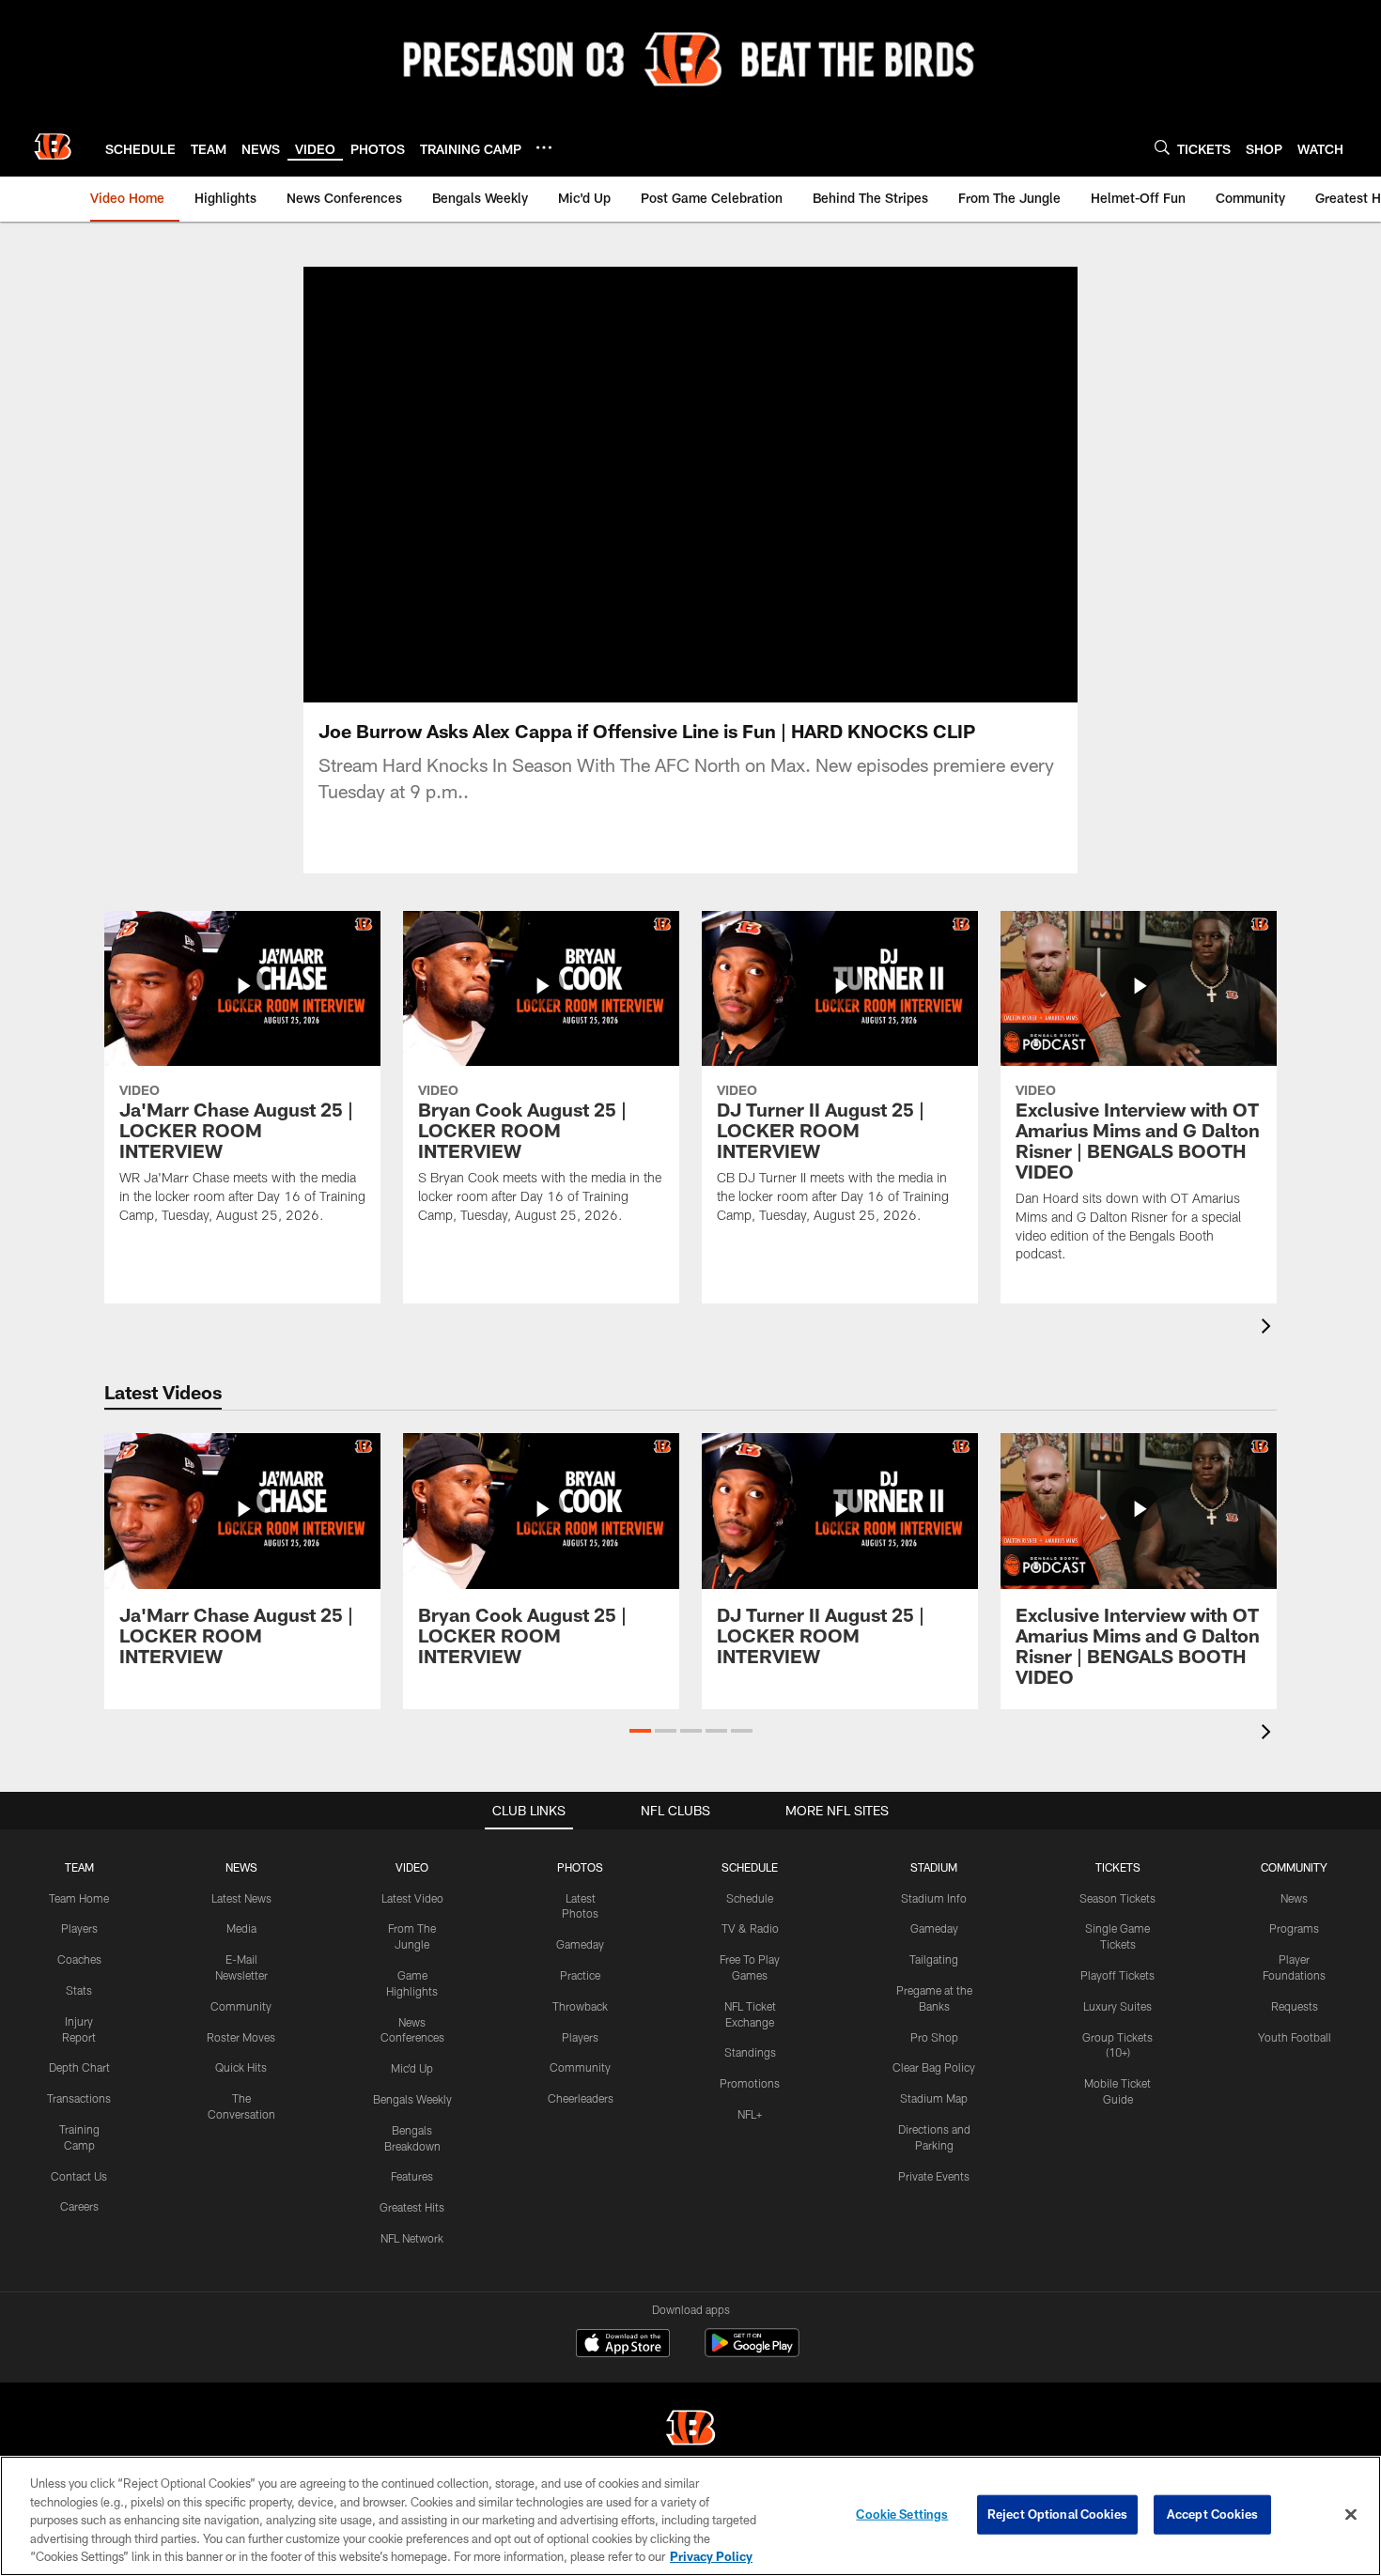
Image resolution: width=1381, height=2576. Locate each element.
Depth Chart (79, 2067)
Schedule (750, 1898)
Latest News (241, 1898)
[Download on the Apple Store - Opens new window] (623, 2345)
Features (412, 2176)
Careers (79, 2206)
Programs (1294, 1928)
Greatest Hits (412, 2207)
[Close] (1351, 2515)
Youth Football (1295, 2037)
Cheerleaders (581, 2098)
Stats (79, 1990)
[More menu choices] (544, 147)
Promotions (750, 2083)
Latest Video (412, 1898)
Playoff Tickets (1117, 1975)
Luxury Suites (1117, 2006)
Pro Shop (934, 2037)
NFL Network (412, 2238)
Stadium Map (934, 2098)
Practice (580, 1975)
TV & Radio (750, 1928)
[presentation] (1269, 1328)
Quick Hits (241, 2067)
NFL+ (750, 2114)
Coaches (79, 1959)
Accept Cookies (1212, 2514)
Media (241, 1928)
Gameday (580, 1944)
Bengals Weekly (412, 2099)
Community (241, 2006)
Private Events (934, 2176)
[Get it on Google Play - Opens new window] (752, 2352)
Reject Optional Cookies (1057, 2514)
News (1294, 1898)
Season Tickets (1117, 1898)
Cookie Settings (902, 2514)
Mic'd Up (412, 2068)
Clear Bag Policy (934, 2067)
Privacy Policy (711, 2556)
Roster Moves (241, 2037)
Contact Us (79, 2176)
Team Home (79, 1898)
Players (79, 1928)
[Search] (1162, 147)
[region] (690, 2516)
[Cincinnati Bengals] (690, 2430)
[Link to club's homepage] (53, 147)
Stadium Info (934, 1898)
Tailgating (934, 1959)
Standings (750, 2052)
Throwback (580, 2006)
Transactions (79, 2098)
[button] (640, 1731)
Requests (1295, 2006)
